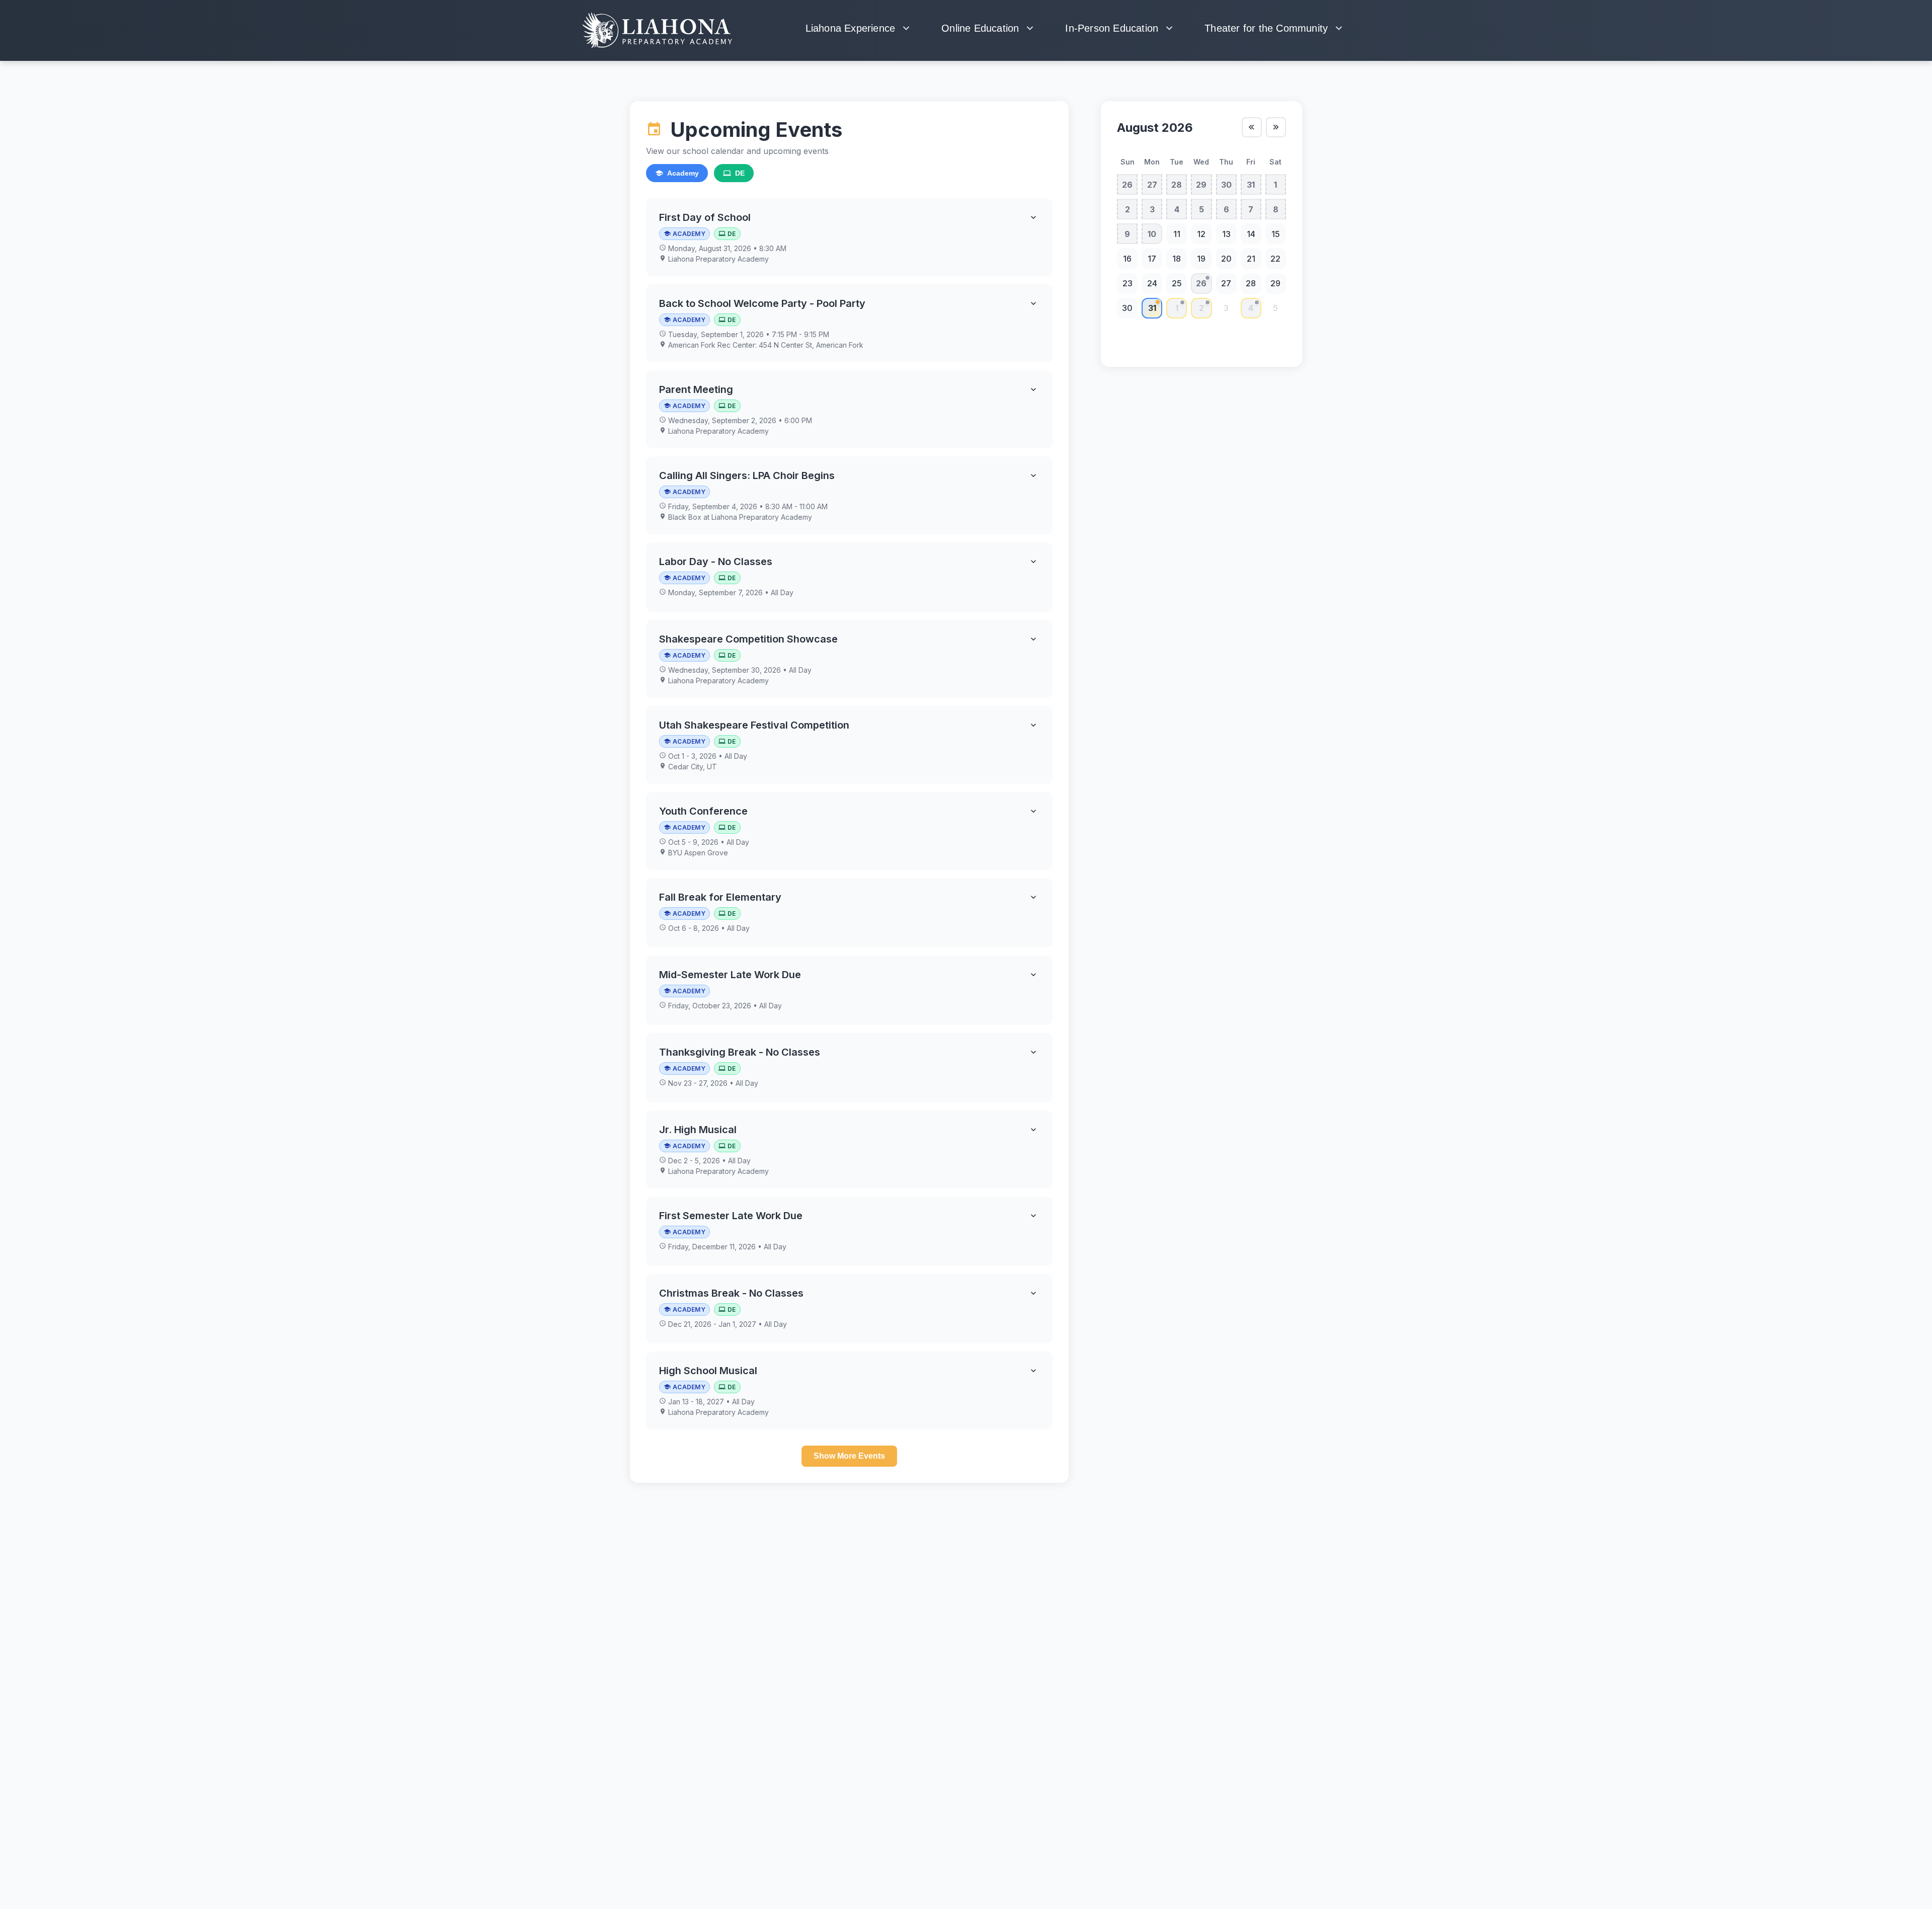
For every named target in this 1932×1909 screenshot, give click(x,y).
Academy (683, 173)
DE (740, 173)
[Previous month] (1252, 127)
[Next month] (1276, 127)
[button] (849, 237)
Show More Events (849, 1456)
